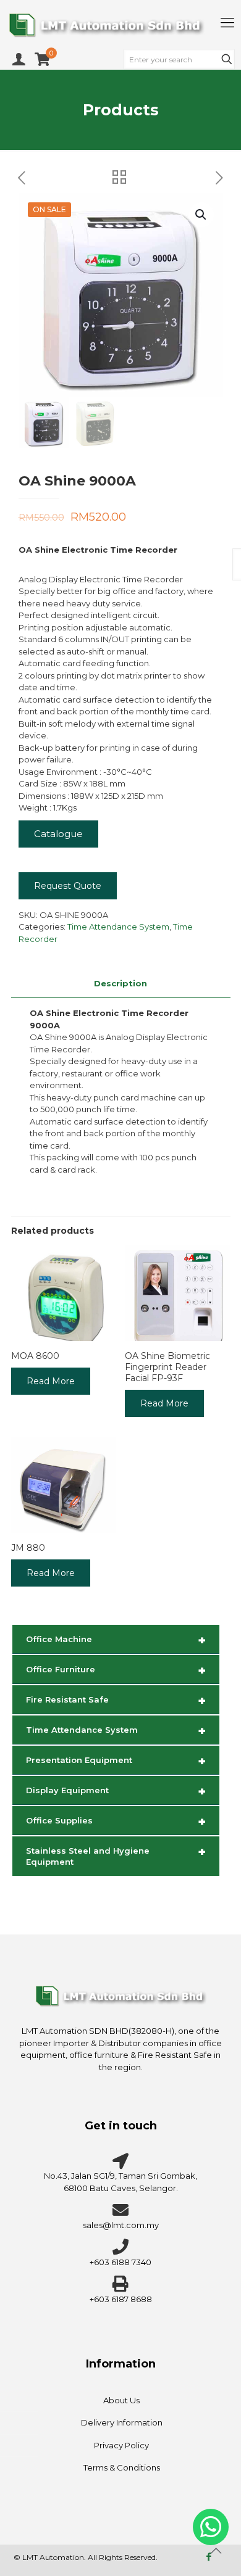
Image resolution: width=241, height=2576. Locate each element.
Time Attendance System (118, 927)
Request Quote (68, 886)
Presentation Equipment (116, 1761)
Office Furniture (116, 1670)
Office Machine (116, 1640)
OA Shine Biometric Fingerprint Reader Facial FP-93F (167, 1367)
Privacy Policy (121, 2445)
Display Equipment (116, 1791)
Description (120, 983)
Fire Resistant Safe (116, 1701)
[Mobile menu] (227, 23)
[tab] (121, 984)
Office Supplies (116, 1822)
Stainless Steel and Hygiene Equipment (116, 1856)
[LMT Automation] (120, 25)
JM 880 (28, 1548)
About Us (121, 2400)
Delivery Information (122, 2422)
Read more (51, 1381)
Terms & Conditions (122, 2467)
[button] (201, 215)
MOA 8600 (35, 1356)
